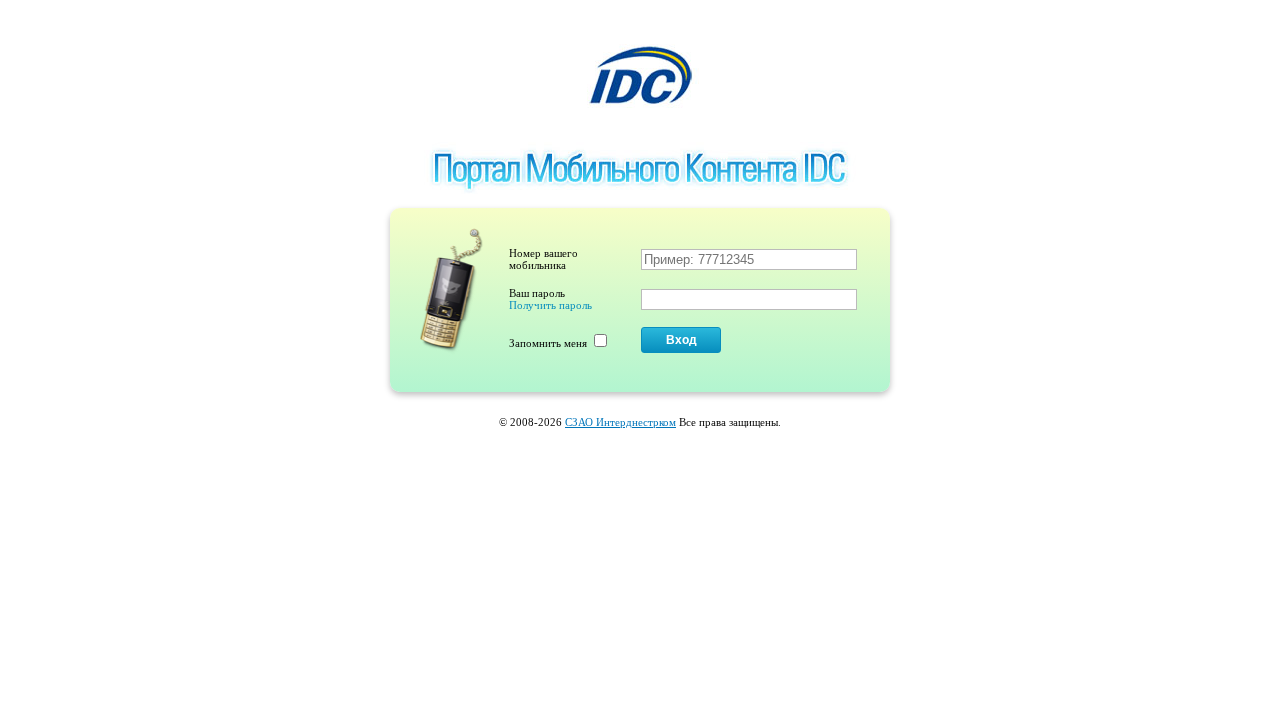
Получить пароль (550, 305)
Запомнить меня (548, 343)
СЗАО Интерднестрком (620, 422)
